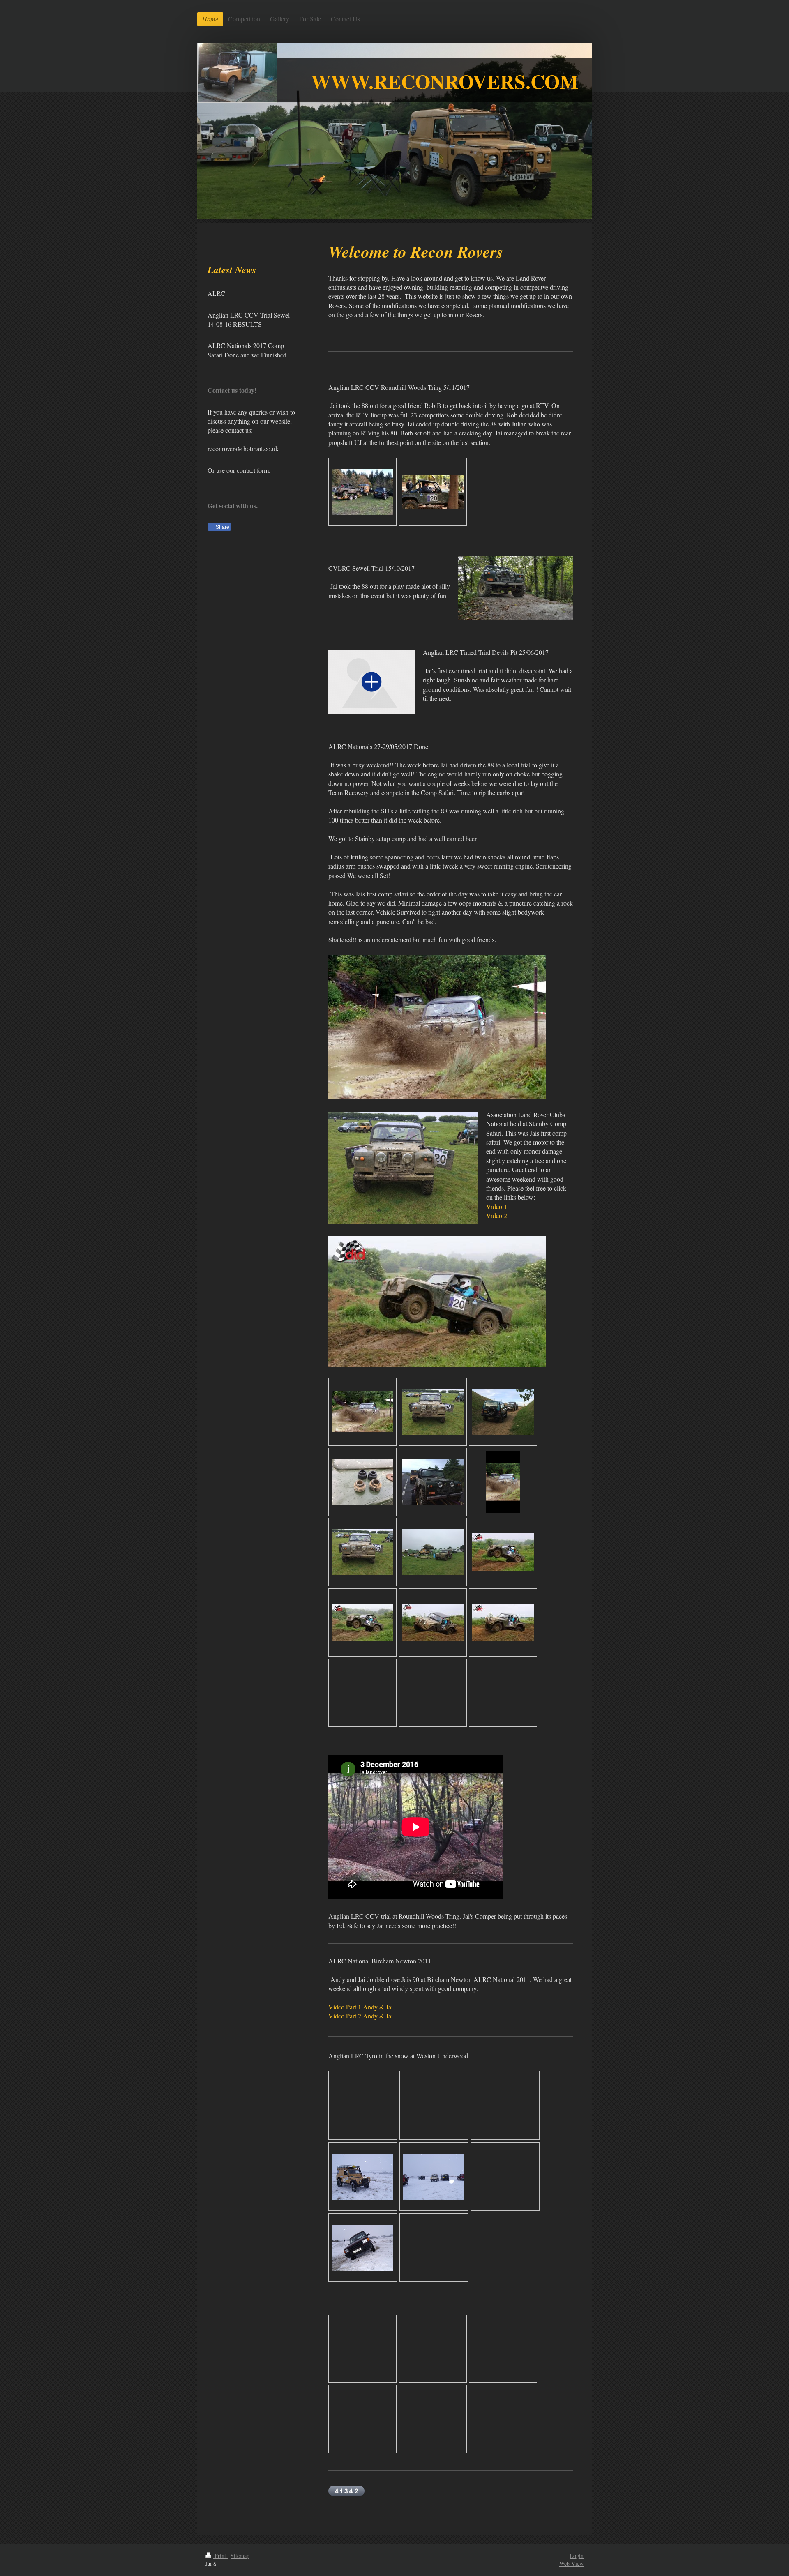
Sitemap (240, 2556)
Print (220, 2556)
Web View (571, 2563)
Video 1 (497, 1206)
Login (577, 2556)
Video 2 (497, 1215)
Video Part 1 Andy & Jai (361, 2007)
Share (222, 527)
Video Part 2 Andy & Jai (361, 2016)
